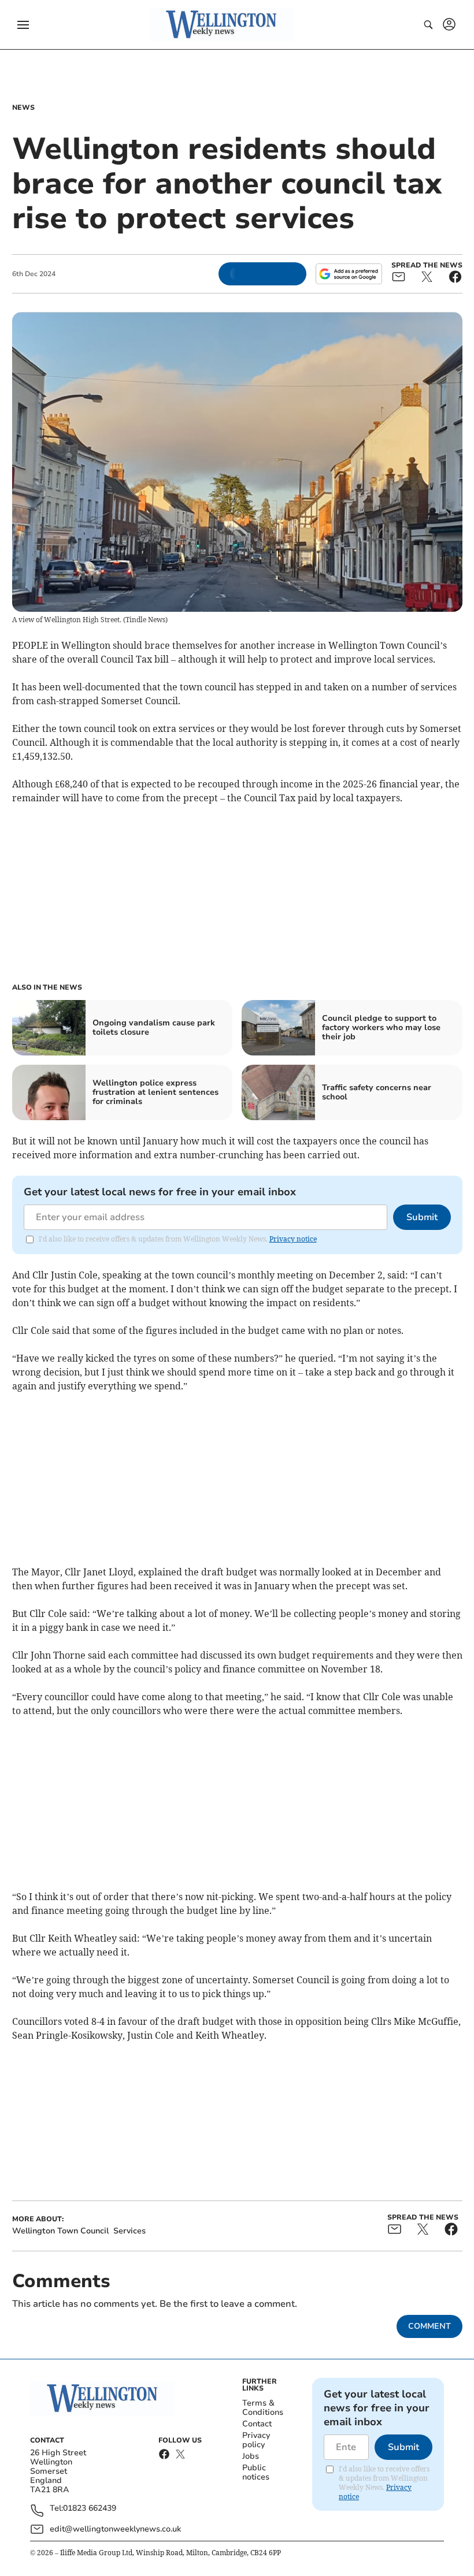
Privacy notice (293, 1239)
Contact (257, 2424)
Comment (429, 2326)
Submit (422, 1217)
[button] (23, 25)
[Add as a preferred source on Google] (349, 274)
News (23, 107)
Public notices (256, 2472)
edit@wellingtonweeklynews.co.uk (115, 2529)
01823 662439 (90, 2509)
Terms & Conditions (263, 2408)
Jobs (251, 2456)
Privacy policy (256, 2440)
